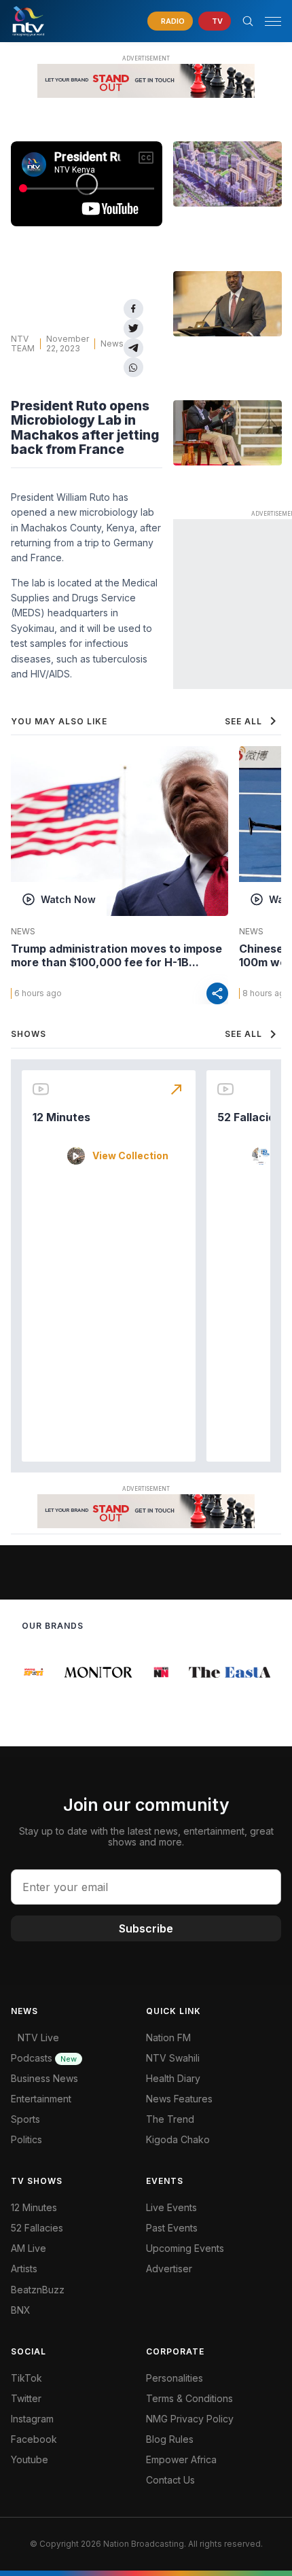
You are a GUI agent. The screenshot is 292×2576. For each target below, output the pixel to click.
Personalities (175, 2378)
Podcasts (44, 2058)
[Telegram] (133, 348)
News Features (179, 2099)
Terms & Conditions (189, 2398)
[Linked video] (227, 174)
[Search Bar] (248, 21)
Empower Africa (181, 2459)
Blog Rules (170, 2439)
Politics (26, 2139)
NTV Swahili (173, 2058)
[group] (32, 1672)
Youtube (30, 2459)
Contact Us (170, 2480)
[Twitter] (133, 329)
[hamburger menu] (273, 21)
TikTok (26, 2378)
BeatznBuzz (38, 2290)
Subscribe (146, 1928)
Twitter (26, 2398)
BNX (21, 2310)
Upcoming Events (185, 2248)
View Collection (130, 1156)
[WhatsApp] (133, 367)
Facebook (34, 2439)
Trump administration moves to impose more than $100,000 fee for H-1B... (116, 955)
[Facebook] (133, 309)
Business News (44, 2078)
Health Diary (173, 2078)
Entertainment (41, 2099)
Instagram (32, 2419)
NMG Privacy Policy (190, 2419)
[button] (268, 21)
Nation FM (168, 2037)
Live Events (171, 2207)
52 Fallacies (249, 1117)
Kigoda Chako (178, 2139)
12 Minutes (61, 1117)
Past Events (172, 2228)
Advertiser (169, 2269)
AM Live (29, 2248)
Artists (24, 2269)
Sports (25, 2119)
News (112, 343)
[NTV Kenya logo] (28, 21)
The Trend (170, 2119)
